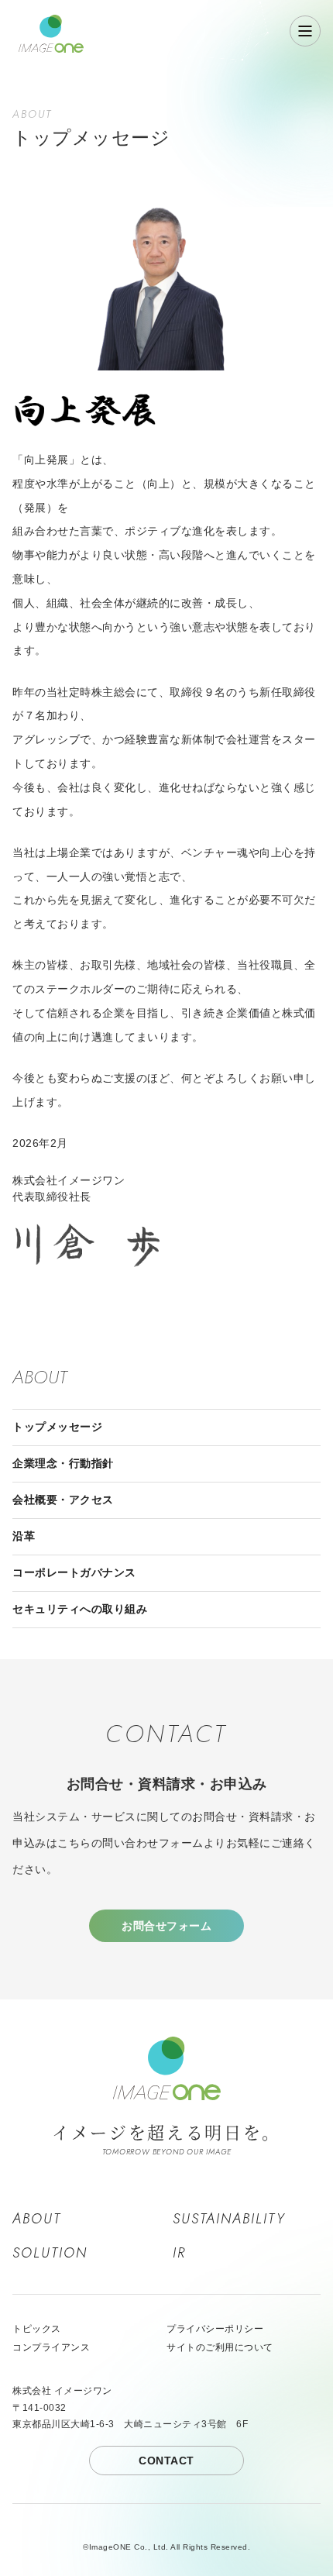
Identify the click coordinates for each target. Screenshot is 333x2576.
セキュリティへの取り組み (80, 1609)
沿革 (24, 1536)
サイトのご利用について (220, 2347)
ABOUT (37, 2219)
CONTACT (166, 2461)
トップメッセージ (57, 1427)
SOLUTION (50, 2253)
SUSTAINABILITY (229, 2219)
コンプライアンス (51, 2347)
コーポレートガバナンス (74, 1572)
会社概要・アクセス (63, 1500)
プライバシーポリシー (215, 2329)
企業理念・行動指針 (63, 1463)
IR (179, 2253)
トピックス (37, 2329)
